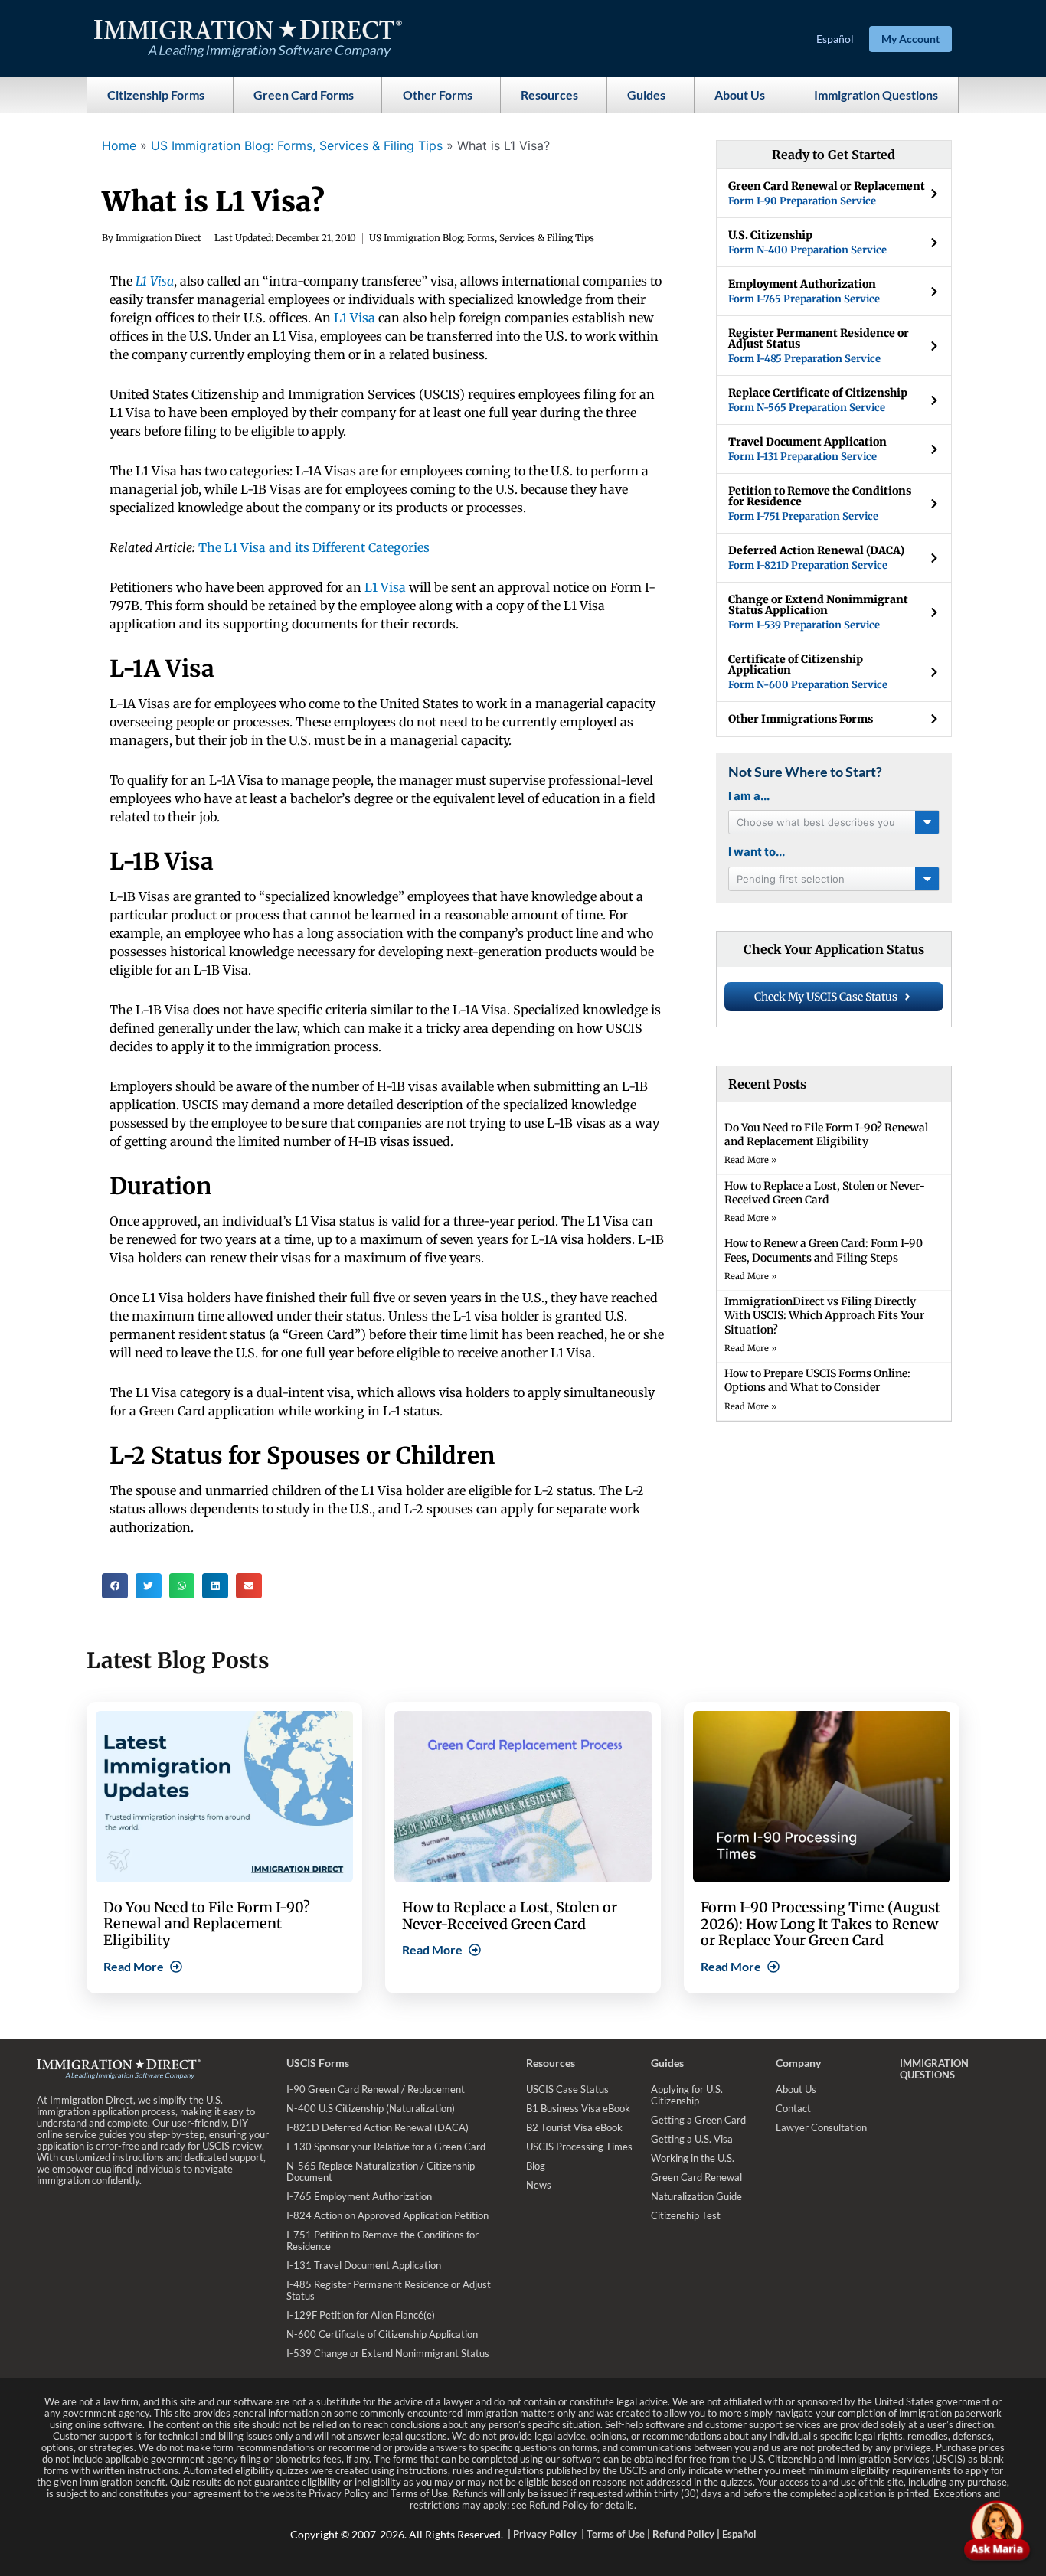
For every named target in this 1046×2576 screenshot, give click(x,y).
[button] (115, 1586)
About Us (740, 95)
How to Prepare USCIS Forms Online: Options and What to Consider (817, 1380)
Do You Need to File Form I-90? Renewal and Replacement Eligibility (826, 1135)
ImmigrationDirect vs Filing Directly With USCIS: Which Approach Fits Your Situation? (824, 1315)
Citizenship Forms (156, 95)
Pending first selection (791, 879)
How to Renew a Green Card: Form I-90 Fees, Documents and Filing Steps (824, 1250)
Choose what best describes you (816, 822)
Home (119, 145)
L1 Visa (355, 318)
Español (835, 39)
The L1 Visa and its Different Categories (314, 547)
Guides (646, 95)
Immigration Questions (876, 95)
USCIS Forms (318, 2063)
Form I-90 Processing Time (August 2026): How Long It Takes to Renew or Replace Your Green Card (820, 1924)
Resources (549, 95)
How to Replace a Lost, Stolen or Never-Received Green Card (825, 1193)
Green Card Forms (304, 95)
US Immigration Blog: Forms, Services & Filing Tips (297, 145)
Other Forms (438, 95)
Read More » (751, 1160)
